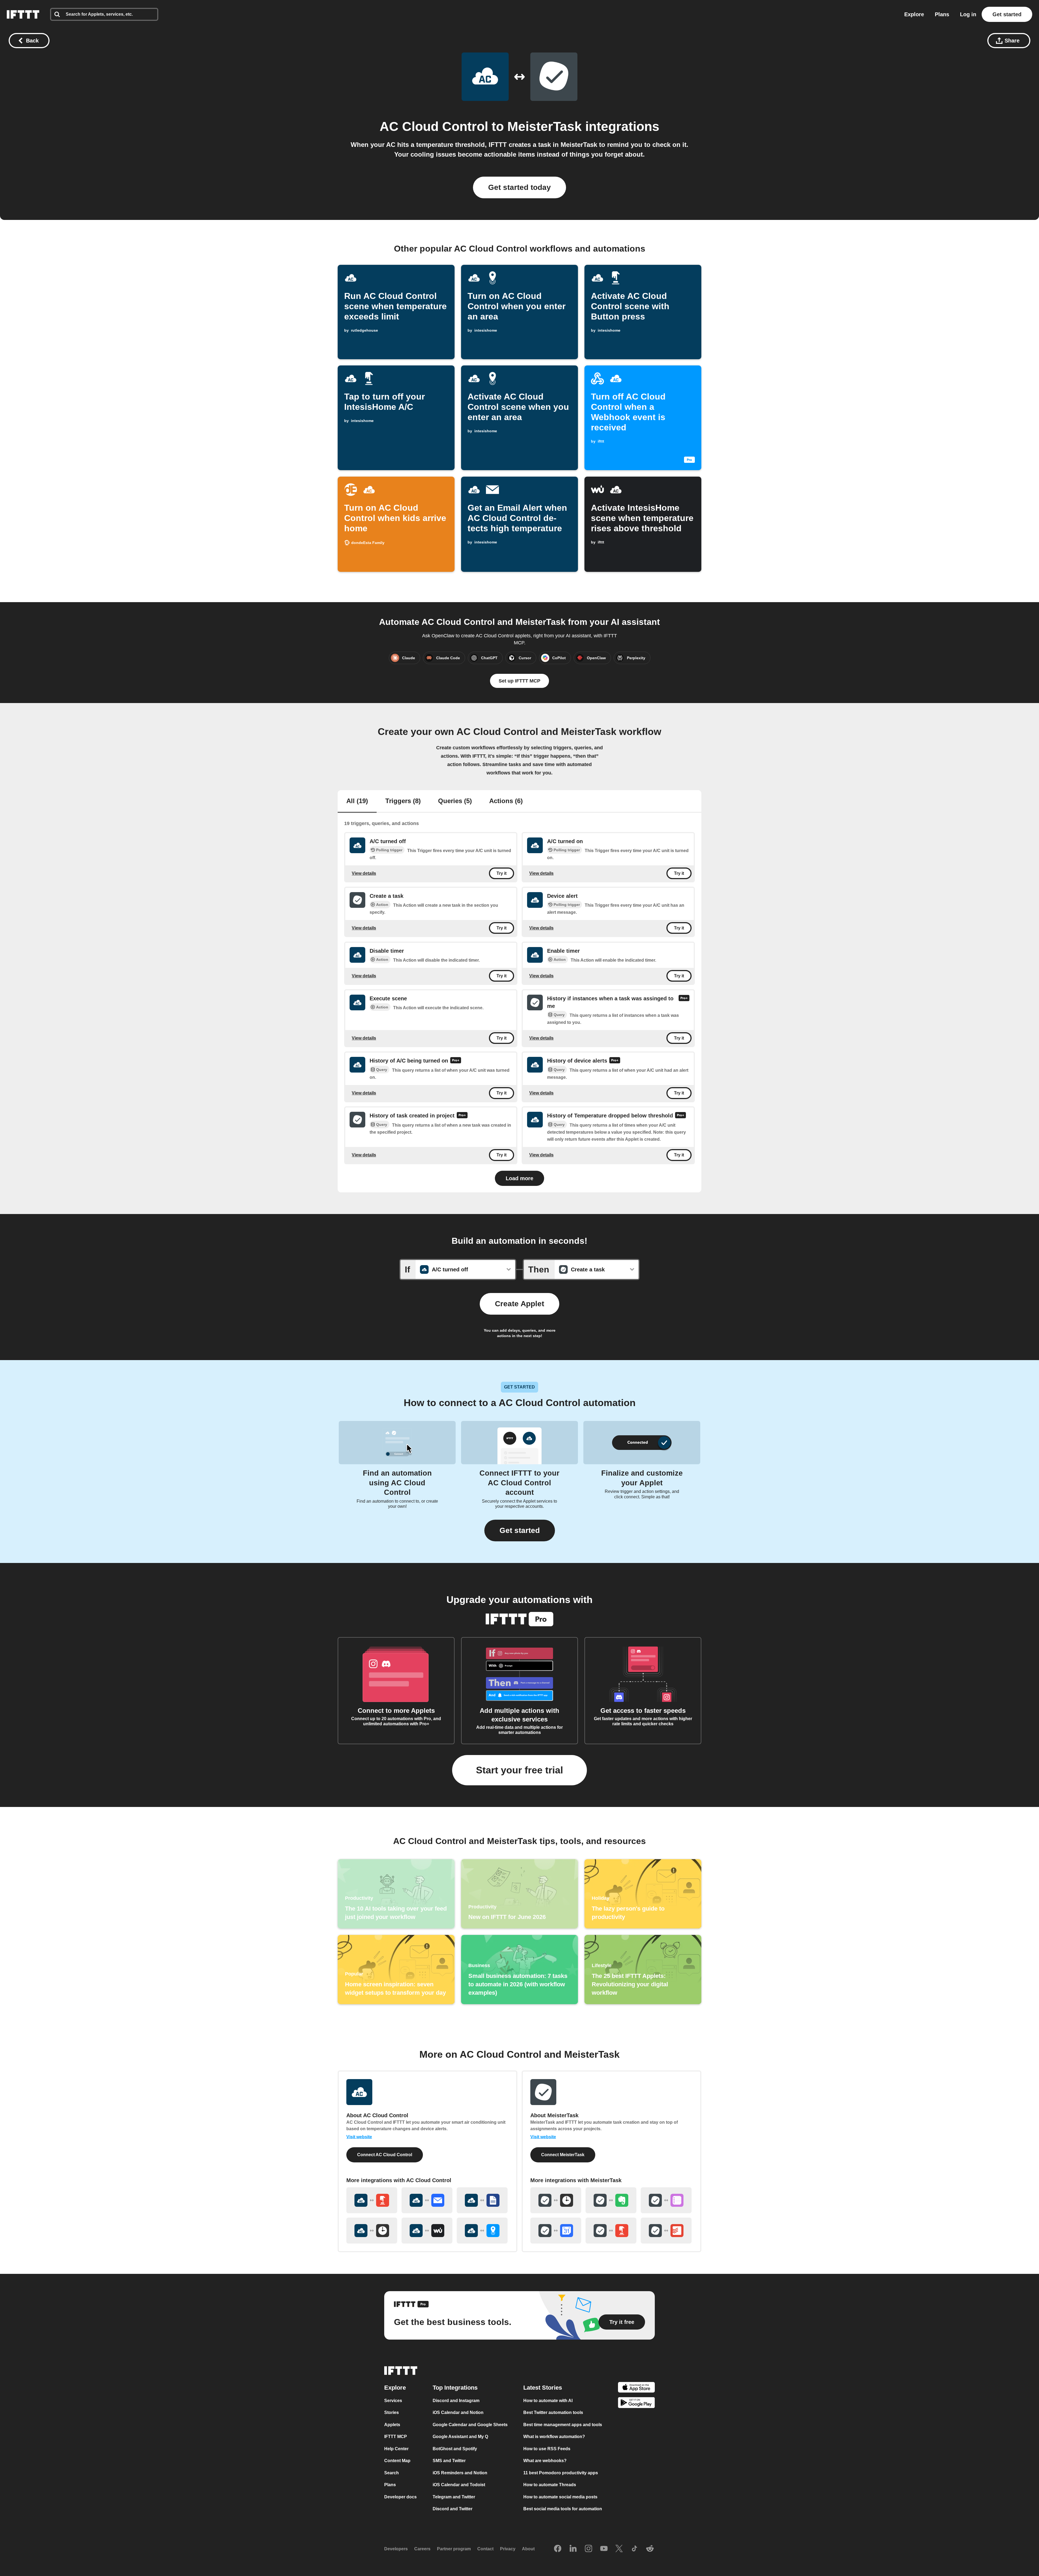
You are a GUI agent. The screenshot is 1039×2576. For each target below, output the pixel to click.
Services (393, 2401)
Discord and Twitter (453, 2509)
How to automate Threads (550, 2485)
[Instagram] (588, 2549)
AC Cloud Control (434, 126)
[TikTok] (634, 2549)
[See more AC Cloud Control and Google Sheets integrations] (482, 2200)
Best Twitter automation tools (553, 2412)
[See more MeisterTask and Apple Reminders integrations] (666, 2200)
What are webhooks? (545, 2461)
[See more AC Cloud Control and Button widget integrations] (372, 2200)
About (528, 2549)
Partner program (454, 2549)
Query (559, 1015)
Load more (519, 1178)
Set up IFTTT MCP (519, 681)
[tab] (357, 802)
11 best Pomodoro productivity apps (561, 2473)
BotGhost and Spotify (455, 2449)
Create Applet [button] (519, 1304)
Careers (422, 2549)
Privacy (508, 2549)
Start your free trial (519, 1770)
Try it (502, 873)
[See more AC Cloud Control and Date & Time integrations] (372, 2231)
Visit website (359, 2137)
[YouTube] (604, 2549)
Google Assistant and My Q (460, 2437)
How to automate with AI (548, 2401)
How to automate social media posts (560, 2497)
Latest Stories (543, 2388)
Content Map (397, 2461)
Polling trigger (389, 850)
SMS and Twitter (449, 2461)
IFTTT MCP (396, 2437)
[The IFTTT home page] (23, 14)
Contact (485, 2549)
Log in (968, 14)
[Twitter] (619, 2549)
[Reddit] (650, 2549)
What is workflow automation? (554, 2437)
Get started (1007, 14)
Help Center (396, 2449)
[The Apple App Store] (636, 2388)
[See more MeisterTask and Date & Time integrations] (556, 2200)
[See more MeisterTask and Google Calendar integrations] (556, 2231)
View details (364, 873)
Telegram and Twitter (454, 2497)
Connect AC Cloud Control (385, 2155)
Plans (942, 14)
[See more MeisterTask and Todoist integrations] (666, 2231)
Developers (396, 2549)
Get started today (519, 187)
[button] (520, 1531)
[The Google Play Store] (636, 2404)
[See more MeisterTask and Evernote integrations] (611, 2200)
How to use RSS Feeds (547, 2449)
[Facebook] (558, 2549)
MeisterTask (545, 126)
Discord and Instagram (456, 2401)
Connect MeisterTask (563, 2155)
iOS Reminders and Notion (460, 2473)
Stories (392, 2412)
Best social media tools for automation (563, 2509)
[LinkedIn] (573, 2549)
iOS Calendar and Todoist (459, 2485)
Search (392, 2473)
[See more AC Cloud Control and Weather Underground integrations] (427, 2231)
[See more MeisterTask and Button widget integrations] (611, 2231)
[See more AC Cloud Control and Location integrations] (482, 2231)
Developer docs (400, 2497)
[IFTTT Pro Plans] (684, 1002)
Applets (392, 2425)
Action (382, 905)
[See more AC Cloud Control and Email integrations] (427, 2200)
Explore (914, 14)
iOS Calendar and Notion (458, 2412)
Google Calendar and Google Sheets (470, 2425)
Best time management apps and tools (563, 2425)
